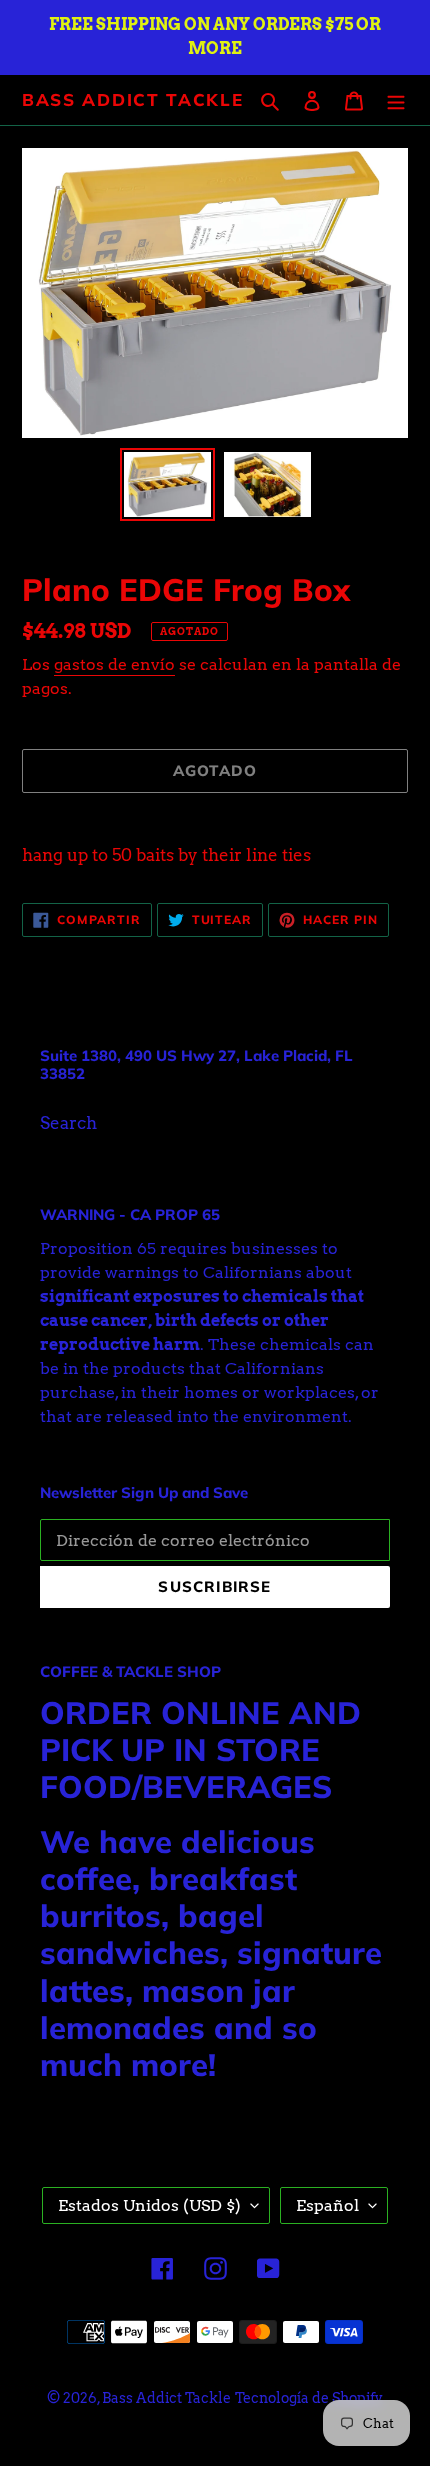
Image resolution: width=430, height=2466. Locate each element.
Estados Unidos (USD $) (149, 2205)
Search (68, 1123)
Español (327, 2205)
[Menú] (396, 100)
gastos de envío (114, 664)
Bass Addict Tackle (133, 100)
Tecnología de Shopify (309, 2398)
